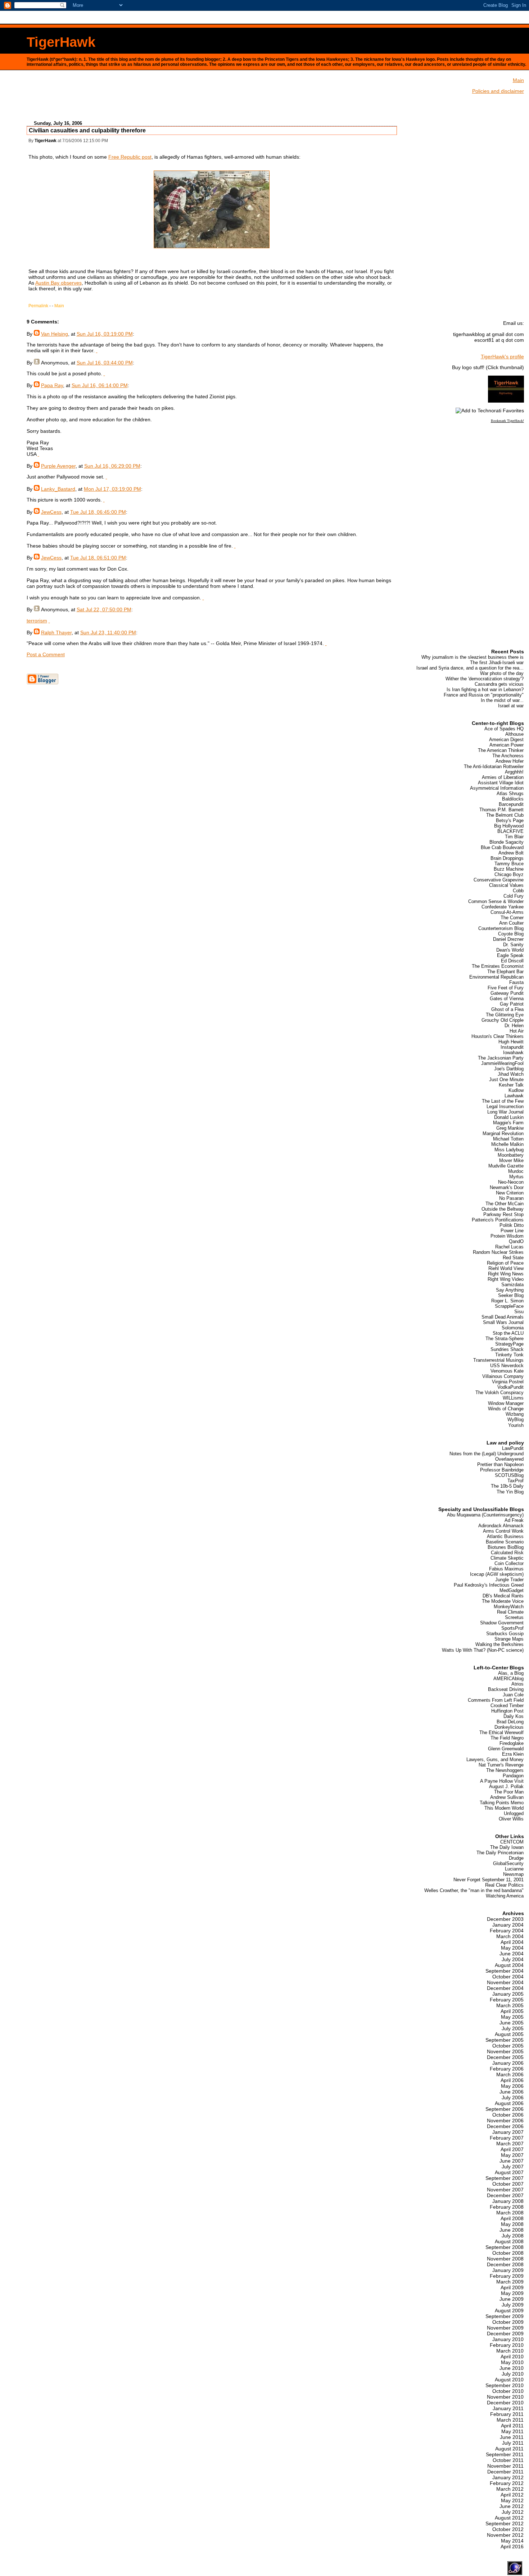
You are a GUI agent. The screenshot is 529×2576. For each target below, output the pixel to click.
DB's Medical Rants (503, 1596)
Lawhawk (514, 1096)
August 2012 (509, 2518)
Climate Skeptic (507, 1558)
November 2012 (505, 2535)
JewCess (51, 512)
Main (59, 306)
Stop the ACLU (508, 1333)
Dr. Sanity (513, 945)
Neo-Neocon (511, 1182)
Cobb (518, 891)
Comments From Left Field (496, 1700)
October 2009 (508, 2322)
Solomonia (513, 1328)
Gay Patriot (512, 1004)
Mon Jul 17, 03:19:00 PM (112, 489)
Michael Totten (508, 1139)
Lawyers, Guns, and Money (495, 1759)
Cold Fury (514, 896)
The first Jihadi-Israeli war (497, 663)
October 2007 (508, 2184)
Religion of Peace (505, 1263)
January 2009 (508, 2270)
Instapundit (512, 1047)
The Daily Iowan (507, 1847)
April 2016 (512, 2546)
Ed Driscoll (512, 961)
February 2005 (507, 2000)
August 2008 (509, 2241)
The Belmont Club (505, 815)
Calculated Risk (507, 1553)
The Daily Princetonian (500, 1853)
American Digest (506, 740)
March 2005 (510, 2005)
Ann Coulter (511, 923)
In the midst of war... (502, 700)
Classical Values (506, 885)
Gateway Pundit (507, 993)
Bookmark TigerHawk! (507, 421)
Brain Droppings (507, 858)
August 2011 (509, 2449)
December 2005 (505, 2057)
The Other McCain (505, 1204)
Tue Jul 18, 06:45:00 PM (98, 512)
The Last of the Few (503, 1101)
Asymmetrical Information (497, 788)
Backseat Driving (506, 1689)
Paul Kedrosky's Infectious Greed (489, 1585)
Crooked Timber (507, 1706)
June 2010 (512, 2368)
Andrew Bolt (511, 853)
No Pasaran (511, 1198)
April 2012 (512, 2495)
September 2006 (505, 2109)
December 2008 (505, 2264)
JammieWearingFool (502, 1063)
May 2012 (512, 2500)
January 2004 (508, 1925)
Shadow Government (502, 1623)
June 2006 (512, 2092)
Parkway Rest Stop (503, 1214)
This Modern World (504, 1808)
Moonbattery (511, 1155)
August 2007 (509, 2172)
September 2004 (505, 1971)
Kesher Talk (511, 1085)
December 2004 (505, 1988)
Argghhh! (514, 772)
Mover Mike (511, 1160)
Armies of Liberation (503, 777)
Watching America (505, 1896)
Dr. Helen (514, 1026)
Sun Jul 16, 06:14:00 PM (100, 385)
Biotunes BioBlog (506, 1547)
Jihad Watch (511, 1074)
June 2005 (512, 2023)
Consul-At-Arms (507, 912)
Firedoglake (512, 1743)
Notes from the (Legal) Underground (487, 1454)
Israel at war (511, 706)
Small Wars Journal (503, 1322)
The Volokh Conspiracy (499, 1393)
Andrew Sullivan (507, 1797)
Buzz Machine (509, 869)
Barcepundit (511, 804)
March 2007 (510, 2144)
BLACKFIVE (510, 831)
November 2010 (505, 2397)
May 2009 (512, 2293)
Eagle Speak (510, 955)
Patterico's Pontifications (498, 1220)
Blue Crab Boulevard (502, 847)
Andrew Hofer (510, 761)
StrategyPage (509, 1344)
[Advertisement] (212, 98)
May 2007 (512, 2155)
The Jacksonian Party (501, 1058)
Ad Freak (514, 1520)
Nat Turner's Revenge (501, 1765)
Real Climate (510, 1612)
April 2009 (512, 2287)
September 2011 (505, 2454)
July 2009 (513, 2305)
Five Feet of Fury (506, 988)
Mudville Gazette (506, 1166)
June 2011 (512, 2437)
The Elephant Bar (505, 972)
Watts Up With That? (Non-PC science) (483, 1650)
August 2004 (509, 1965)
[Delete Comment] (97, 350)
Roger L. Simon (507, 1301)
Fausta (516, 982)
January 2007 (508, 2132)
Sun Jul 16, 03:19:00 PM (105, 334)
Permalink (38, 306)
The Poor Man (509, 1792)
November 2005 (505, 2051)
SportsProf (512, 1628)
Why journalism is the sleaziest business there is (473, 657)
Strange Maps (509, 1639)
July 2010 (513, 2374)
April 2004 (512, 1942)
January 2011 (508, 2408)
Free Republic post (130, 157)
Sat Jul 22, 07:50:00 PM (104, 609)
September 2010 (505, 2385)
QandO (516, 1241)
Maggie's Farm (508, 1123)
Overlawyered (509, 1459)
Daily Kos (514, 1716)
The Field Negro (507, 1738)
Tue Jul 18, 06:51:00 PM (98, 558)
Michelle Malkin (507, 1144)
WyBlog (516, 1419)
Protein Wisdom (507, 1236)
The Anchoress (508, 756)
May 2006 (512, 2086)
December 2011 (505, 2472)
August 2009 (509, 2310)
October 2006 (508, 2115)
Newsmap (513, 1874)
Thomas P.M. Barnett (501, 810)
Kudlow (516, 1090)
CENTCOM (512, 1842)
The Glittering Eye (505, 1015)
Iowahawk (513, 1053)
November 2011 (505, 2466)
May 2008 (512, 2224)
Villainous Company (503, 1376)
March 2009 (510, 2282)
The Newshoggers (505, 1770)
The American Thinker (501, 750)
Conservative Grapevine (499, 880)
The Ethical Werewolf (501, 1733)
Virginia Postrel (508, 1382)
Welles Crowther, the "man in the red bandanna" (474, 1890)
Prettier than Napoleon (500, 1464)
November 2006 (505, 2121)
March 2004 (510, 1936)
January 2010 (508, 2339)
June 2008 (512, 2230)
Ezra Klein (513, 1754)
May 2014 (512, 2541)
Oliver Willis (511, 1819)
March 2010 (510, 2351)
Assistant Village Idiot (501, 783)
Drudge (516, 1858)
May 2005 (512, 2017)
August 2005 (509, 2034)
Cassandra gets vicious (499, 684)
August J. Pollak (506, 1786)
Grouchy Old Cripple (503, 1020)
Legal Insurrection (505, 1106)
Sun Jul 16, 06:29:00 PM (112, 466)
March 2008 (510, 2213)
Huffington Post (507, 1711)
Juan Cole (513, 1695)
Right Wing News (506, 1274)
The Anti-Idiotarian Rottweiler (494, 767)
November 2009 (505, 2328)
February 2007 (507, 2138)
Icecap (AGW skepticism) (497, 1574)
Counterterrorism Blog (501, 928)
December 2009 (505, 2334)
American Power (507, 745)
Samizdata (512, 1285)
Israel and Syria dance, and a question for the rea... (470, 668)
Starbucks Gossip (505, 1634)
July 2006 (513, 2097)
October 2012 (508, 2529)
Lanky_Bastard (58, 489)
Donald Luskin (509, 1117)
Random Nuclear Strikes (498, 1252)
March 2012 (510, 2489)
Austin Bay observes (58, 283)
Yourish (516, 1425)
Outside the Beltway (503, 1209)
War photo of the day (502, 673)
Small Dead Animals (503, 1317)
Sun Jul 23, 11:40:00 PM (108, 632)
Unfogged (514, 1813)
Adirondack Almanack (501, 1526)
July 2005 (513, 2028)
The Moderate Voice (503, 1601)
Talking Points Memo (502, 1803)
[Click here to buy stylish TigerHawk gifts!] (506, 401)
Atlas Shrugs (510, 793)
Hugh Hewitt (511, 1042)
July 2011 (513, 2443)
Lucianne (514, 1869)
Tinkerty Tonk (509, 1355)
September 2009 (505, 2316)
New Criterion (510, 1193)
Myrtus (516, 1177)
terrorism (37, 621)
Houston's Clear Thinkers (498, 1036)
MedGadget (512, 1590)
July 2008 (513, 2236)
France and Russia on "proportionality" (484, 695)
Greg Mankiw (510, 1128)
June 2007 (512, 2161)
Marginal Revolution (503, 1133)
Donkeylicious (509, 1727)
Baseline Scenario (505, 1542)
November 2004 (505, 1982)
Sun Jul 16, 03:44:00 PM (105, 363)
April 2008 (512, 2218)
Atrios (517, 1684)
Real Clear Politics (504, 1885)
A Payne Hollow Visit (502, 1781)
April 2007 (512, 2149)
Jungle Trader (509, 1580)
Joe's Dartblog (509, 1069)
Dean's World (510, 950)
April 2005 (512, 2011)
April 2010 (512, 2357)
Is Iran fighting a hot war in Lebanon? (485, 690)
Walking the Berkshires (499, 1644)
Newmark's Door (507, 1187)
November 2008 (505, 2259)
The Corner (512, 918)
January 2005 (508, 1994)
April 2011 (512, 2426)
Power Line (512, 1231)
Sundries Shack (507, 1349)
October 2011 (508, 2460)
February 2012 (507, 2483)
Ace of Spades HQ (504, 729)
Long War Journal (505, 1112)
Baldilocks (513, 799)
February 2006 (507, 2069)
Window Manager (506, 1403)
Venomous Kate (507, 1371)
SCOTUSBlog (509, 1475)
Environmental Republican (496, 977)
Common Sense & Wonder (496, 901)
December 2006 (505, 2126)
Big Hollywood (509, 826)
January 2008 (508, 2201)
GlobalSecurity (508, 1863)
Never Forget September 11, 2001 (489, 1880)
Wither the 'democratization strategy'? (485, 679)
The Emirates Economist (498, 966)
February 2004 (507, 1931)
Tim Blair (514, 837)
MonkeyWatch (509, 1607)
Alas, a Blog (511, 1673)
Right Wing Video (506, 1279)
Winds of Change (506, 1409)
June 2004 (512, 1954)
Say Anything (510, 1290)
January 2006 (508, 2063)
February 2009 (507, 2276)
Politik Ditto (512, 1225)
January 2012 (508, 2477)
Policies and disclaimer (498, 91)
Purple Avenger (58, 466)
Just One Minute (506, 1080)
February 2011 (507, 2414)
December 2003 (505, 1919)
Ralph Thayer (56, 632)
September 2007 (505, 2178)
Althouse (514, 734)
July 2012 (513, 2512)
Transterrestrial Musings (498, 1360)
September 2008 (505, 2247)
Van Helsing (55, 334)
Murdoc (516, 1171)
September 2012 (505, 2523)
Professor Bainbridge (502, 1470)
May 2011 (512, 2431)
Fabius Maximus (506, 1569)
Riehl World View (506, 1268)
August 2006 (509, 2103)
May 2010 (512, 2362)
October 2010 (508, 2391)
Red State (513, 1258)
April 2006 (512, 2080)
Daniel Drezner (508, 939)
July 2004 (513, 1959)
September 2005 (505, 2040)
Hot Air (517, 1031)
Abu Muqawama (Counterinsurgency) (485, 1515)
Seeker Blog (511, 1295)
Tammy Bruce (509, 864)
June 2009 (512, 2299)
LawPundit (513, 1448)
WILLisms (513, 1398)
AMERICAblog (508, 1679)
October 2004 (508, 1977)
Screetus (514, 1617)
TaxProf (516, 1481)
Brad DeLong (510, 1722)
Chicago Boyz (509, 874)
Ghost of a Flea (507, 1009)
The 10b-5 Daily (507, 1486)
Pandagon (513, 1776)
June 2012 (512, 2506)
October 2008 (508, 2253)
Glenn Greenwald (506, 1749)
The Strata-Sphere (505, 1339)
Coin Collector (509, 1563)
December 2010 (505, 2403)
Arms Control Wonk (503, 1531)
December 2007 (505, 2195)
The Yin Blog (510, 1492)
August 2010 (509, 2380)
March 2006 (510, 2074)
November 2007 (505, 2190)
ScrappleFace (509, 1306)
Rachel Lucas (509, 1247)
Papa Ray (52, 385)
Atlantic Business (505, 1536)
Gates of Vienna (507, 999)
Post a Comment (46, 654)
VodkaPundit (510, 1387)
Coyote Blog (511, 934)
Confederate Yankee (503, 907)
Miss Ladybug (509, 1150)
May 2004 (512, 1948)
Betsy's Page (510, 820)
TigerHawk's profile (502, 357)
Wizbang (515, 1414)
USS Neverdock (507, 1366)
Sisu (519, 1312)
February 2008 (507, 2207)
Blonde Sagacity (507, 842)
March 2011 (510, 2420)
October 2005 (508, 2046)
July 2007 (513, 2167)
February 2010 (507, 2345)
